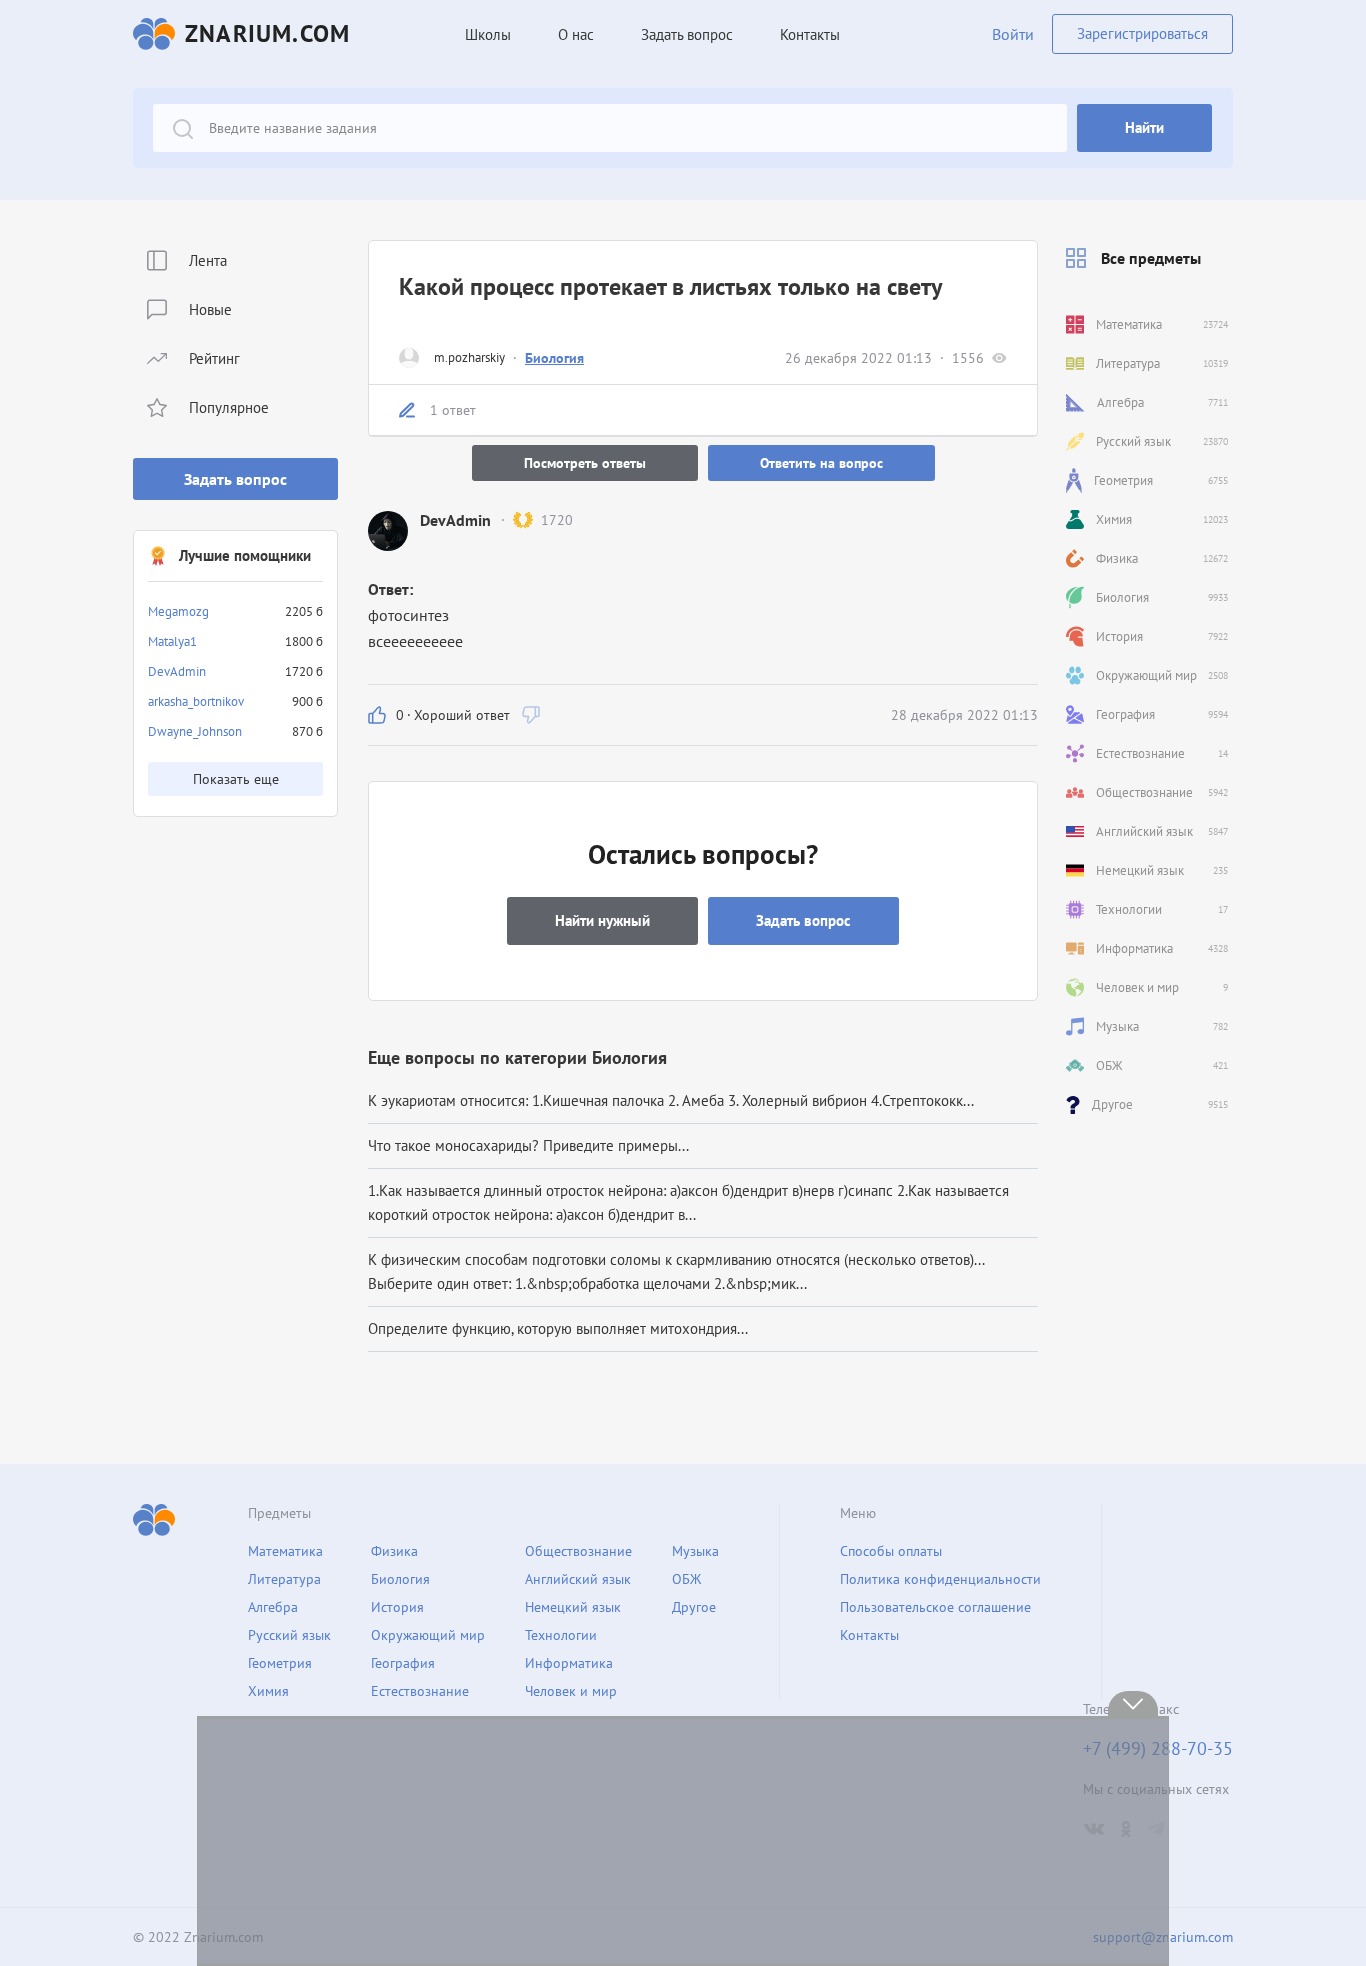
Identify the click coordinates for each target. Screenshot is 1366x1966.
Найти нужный (602, 920)
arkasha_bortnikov (196, 701)
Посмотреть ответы (585, 463)
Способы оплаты (891, 1551)
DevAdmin (177, 671)
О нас (576, 34)
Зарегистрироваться (1142, 33)
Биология (554, 358)
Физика (394, 1551)
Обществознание (578, 1551)
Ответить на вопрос (821, 463)
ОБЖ (686, 1579)
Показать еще (236, 779)
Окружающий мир (428, 1635)
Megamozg (178, 611)
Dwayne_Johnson (195, 731)
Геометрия (280, 1663)
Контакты (810, 34)
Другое (694, 1607)
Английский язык (578, 1579)
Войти (1013, 34)
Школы (488, 34)
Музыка (695, 1551)
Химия (268, 1691)
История (397, 1607)
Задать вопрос (235, 479)
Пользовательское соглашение (935, 1607)
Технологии (561, 1635)
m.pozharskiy (469, 357)
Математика (285, 1551)
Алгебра (273, 1607)
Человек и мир (571, 1691)
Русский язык (289, 1635)
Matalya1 (172, 641)
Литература (284, 1579)
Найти (1144, 127)
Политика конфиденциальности (940, 1579)
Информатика (569, 1663)
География (403, 1663)
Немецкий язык (573, 1607)
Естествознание (420, 1691)
